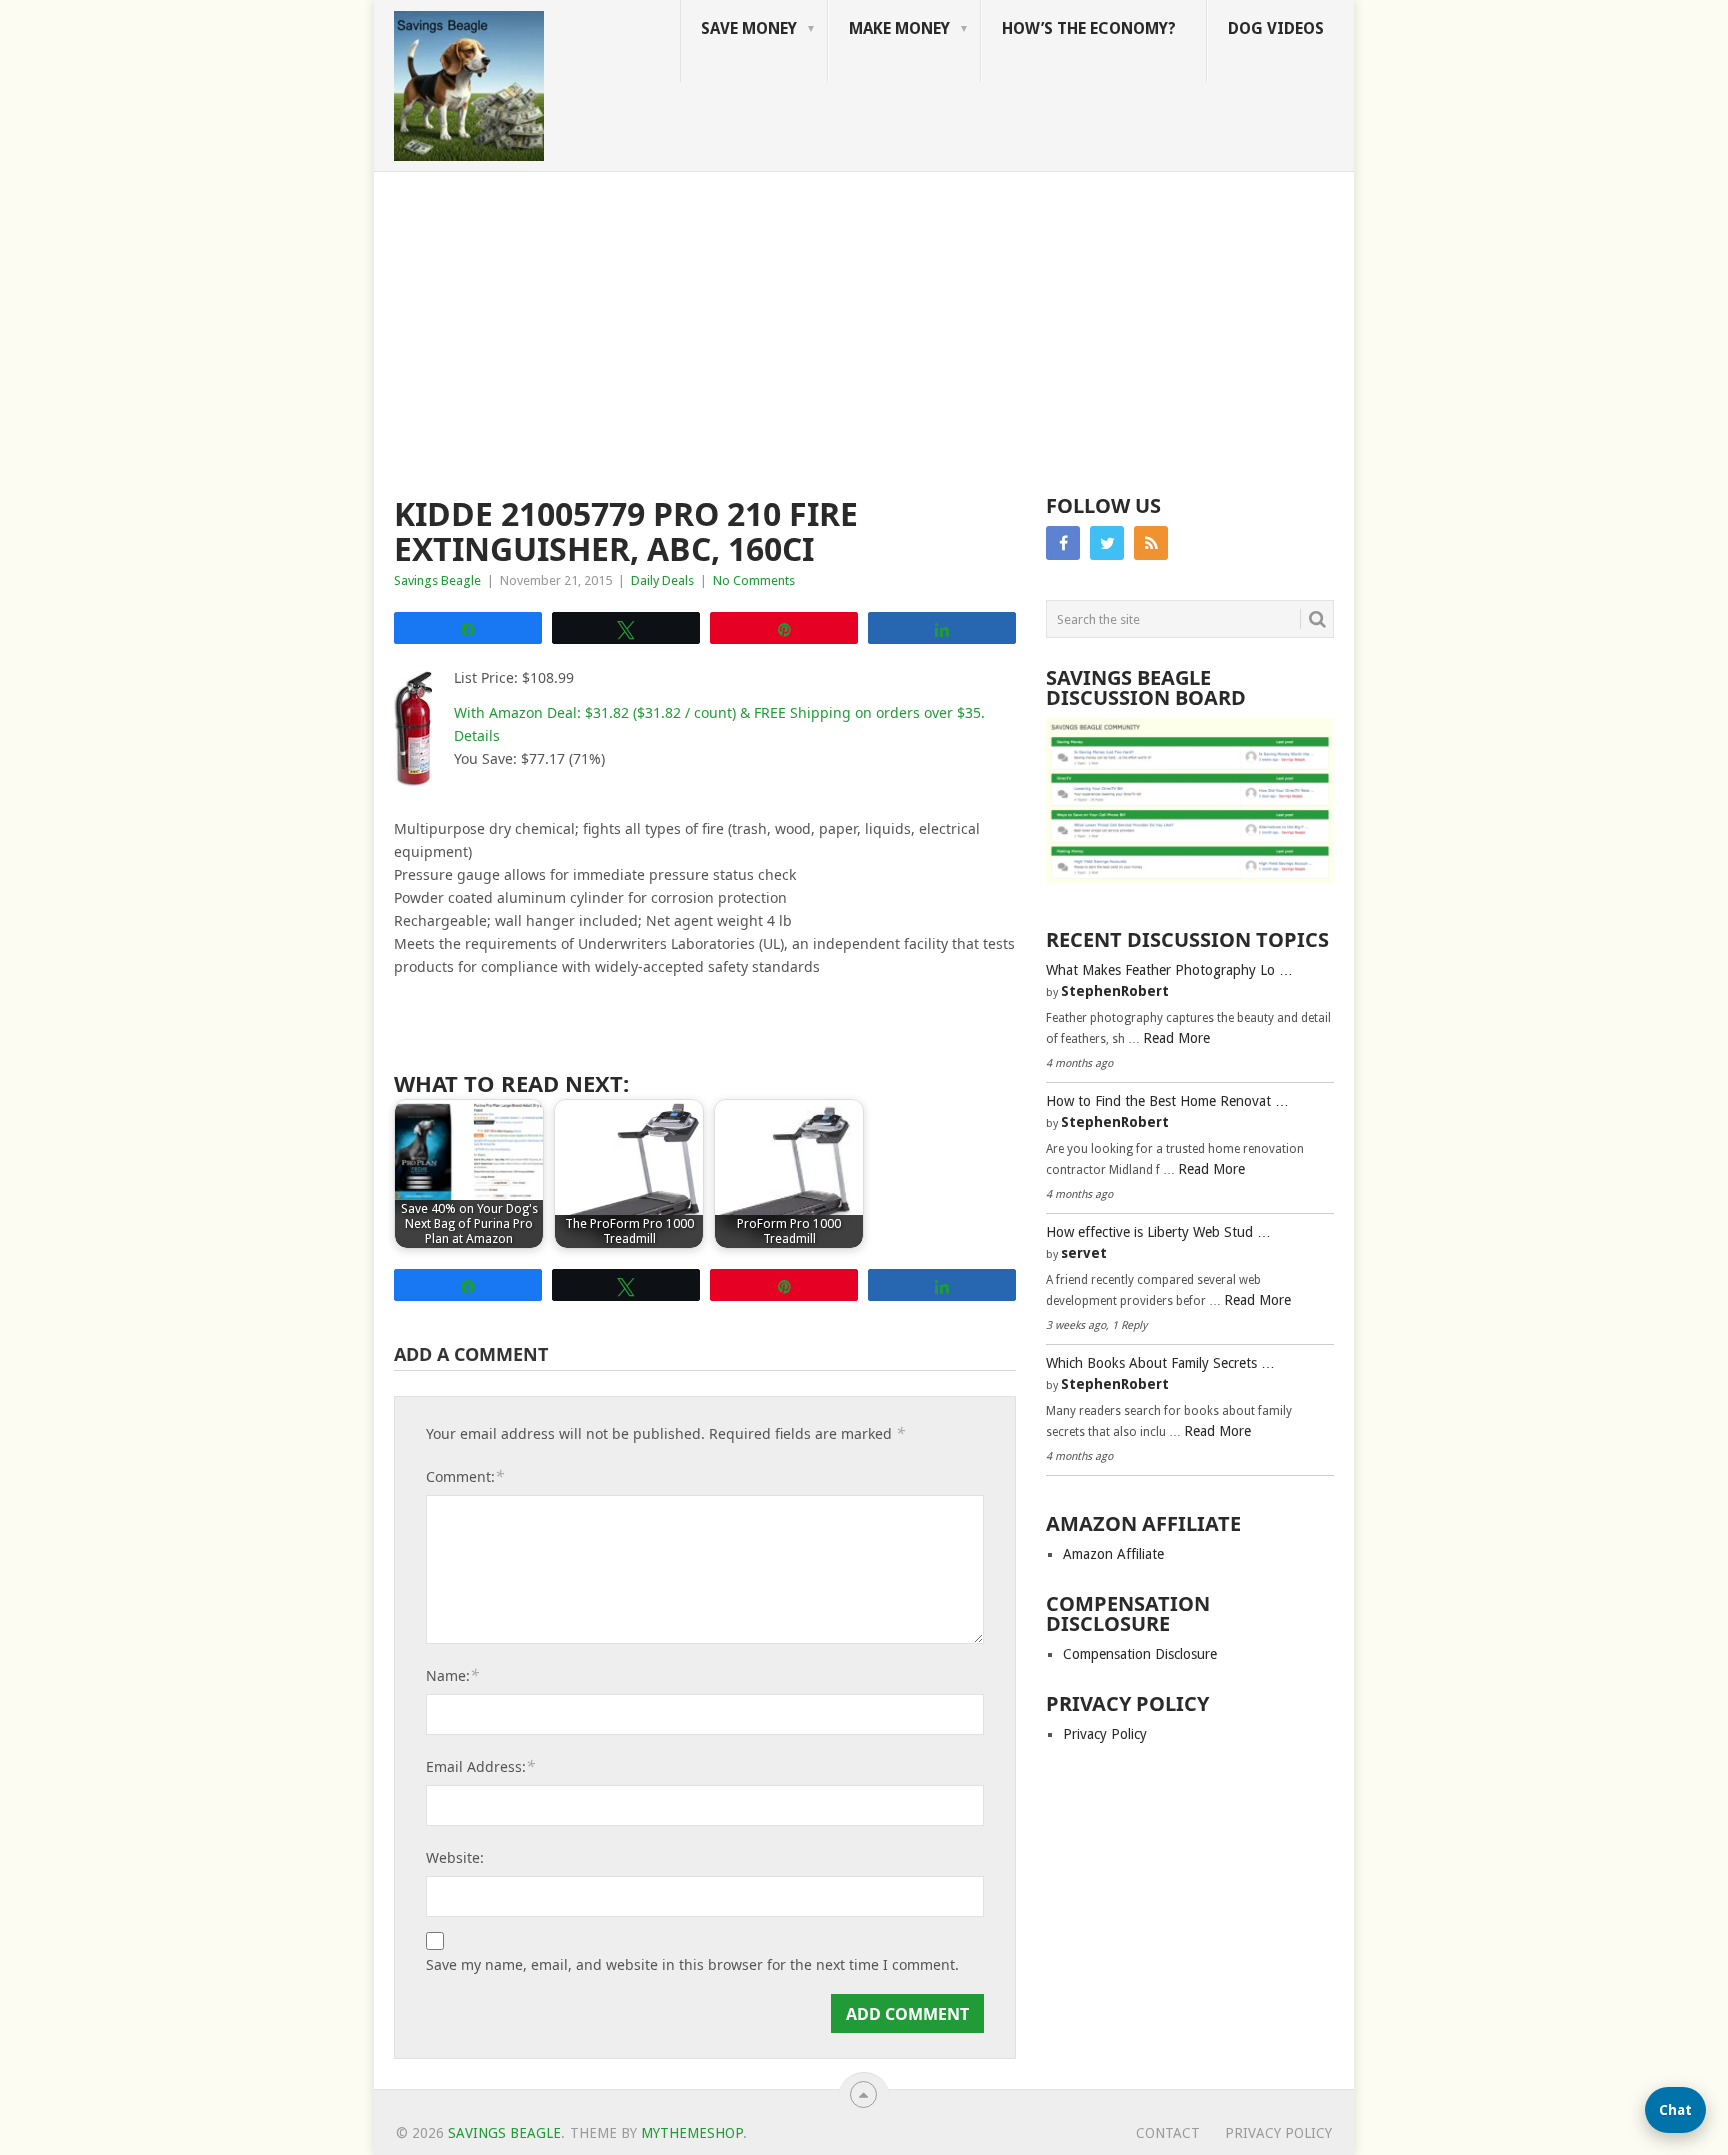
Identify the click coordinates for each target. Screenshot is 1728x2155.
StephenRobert (1115, 991)
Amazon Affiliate (1113, 1554)
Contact (1168, 2133)
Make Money (899, 28)
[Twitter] (1107, 543)
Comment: (465, 1476)
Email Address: (480, 1766)
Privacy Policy (1105, 1734)
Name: (452, 1675)
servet (1084, 1253)
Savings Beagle (437, 580)
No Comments (754, 580)
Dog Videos (1276, 28)
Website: (455, 1857)
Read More (1176, 1038)
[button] (1675, 2110)
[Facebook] (1063, 543)
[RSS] (1151, 543)
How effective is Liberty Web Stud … (1158, 1232)
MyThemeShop (692, 2133)
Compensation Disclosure (1140, 1654)
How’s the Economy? (1089, 28)
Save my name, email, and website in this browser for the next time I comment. (692, 1965)
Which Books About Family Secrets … (1160, 1363)
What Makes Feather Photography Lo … (1169, 970)
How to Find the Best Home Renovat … (1167, 1101)
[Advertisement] (864, 322)
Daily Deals (662, 580)
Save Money (749, 28)
